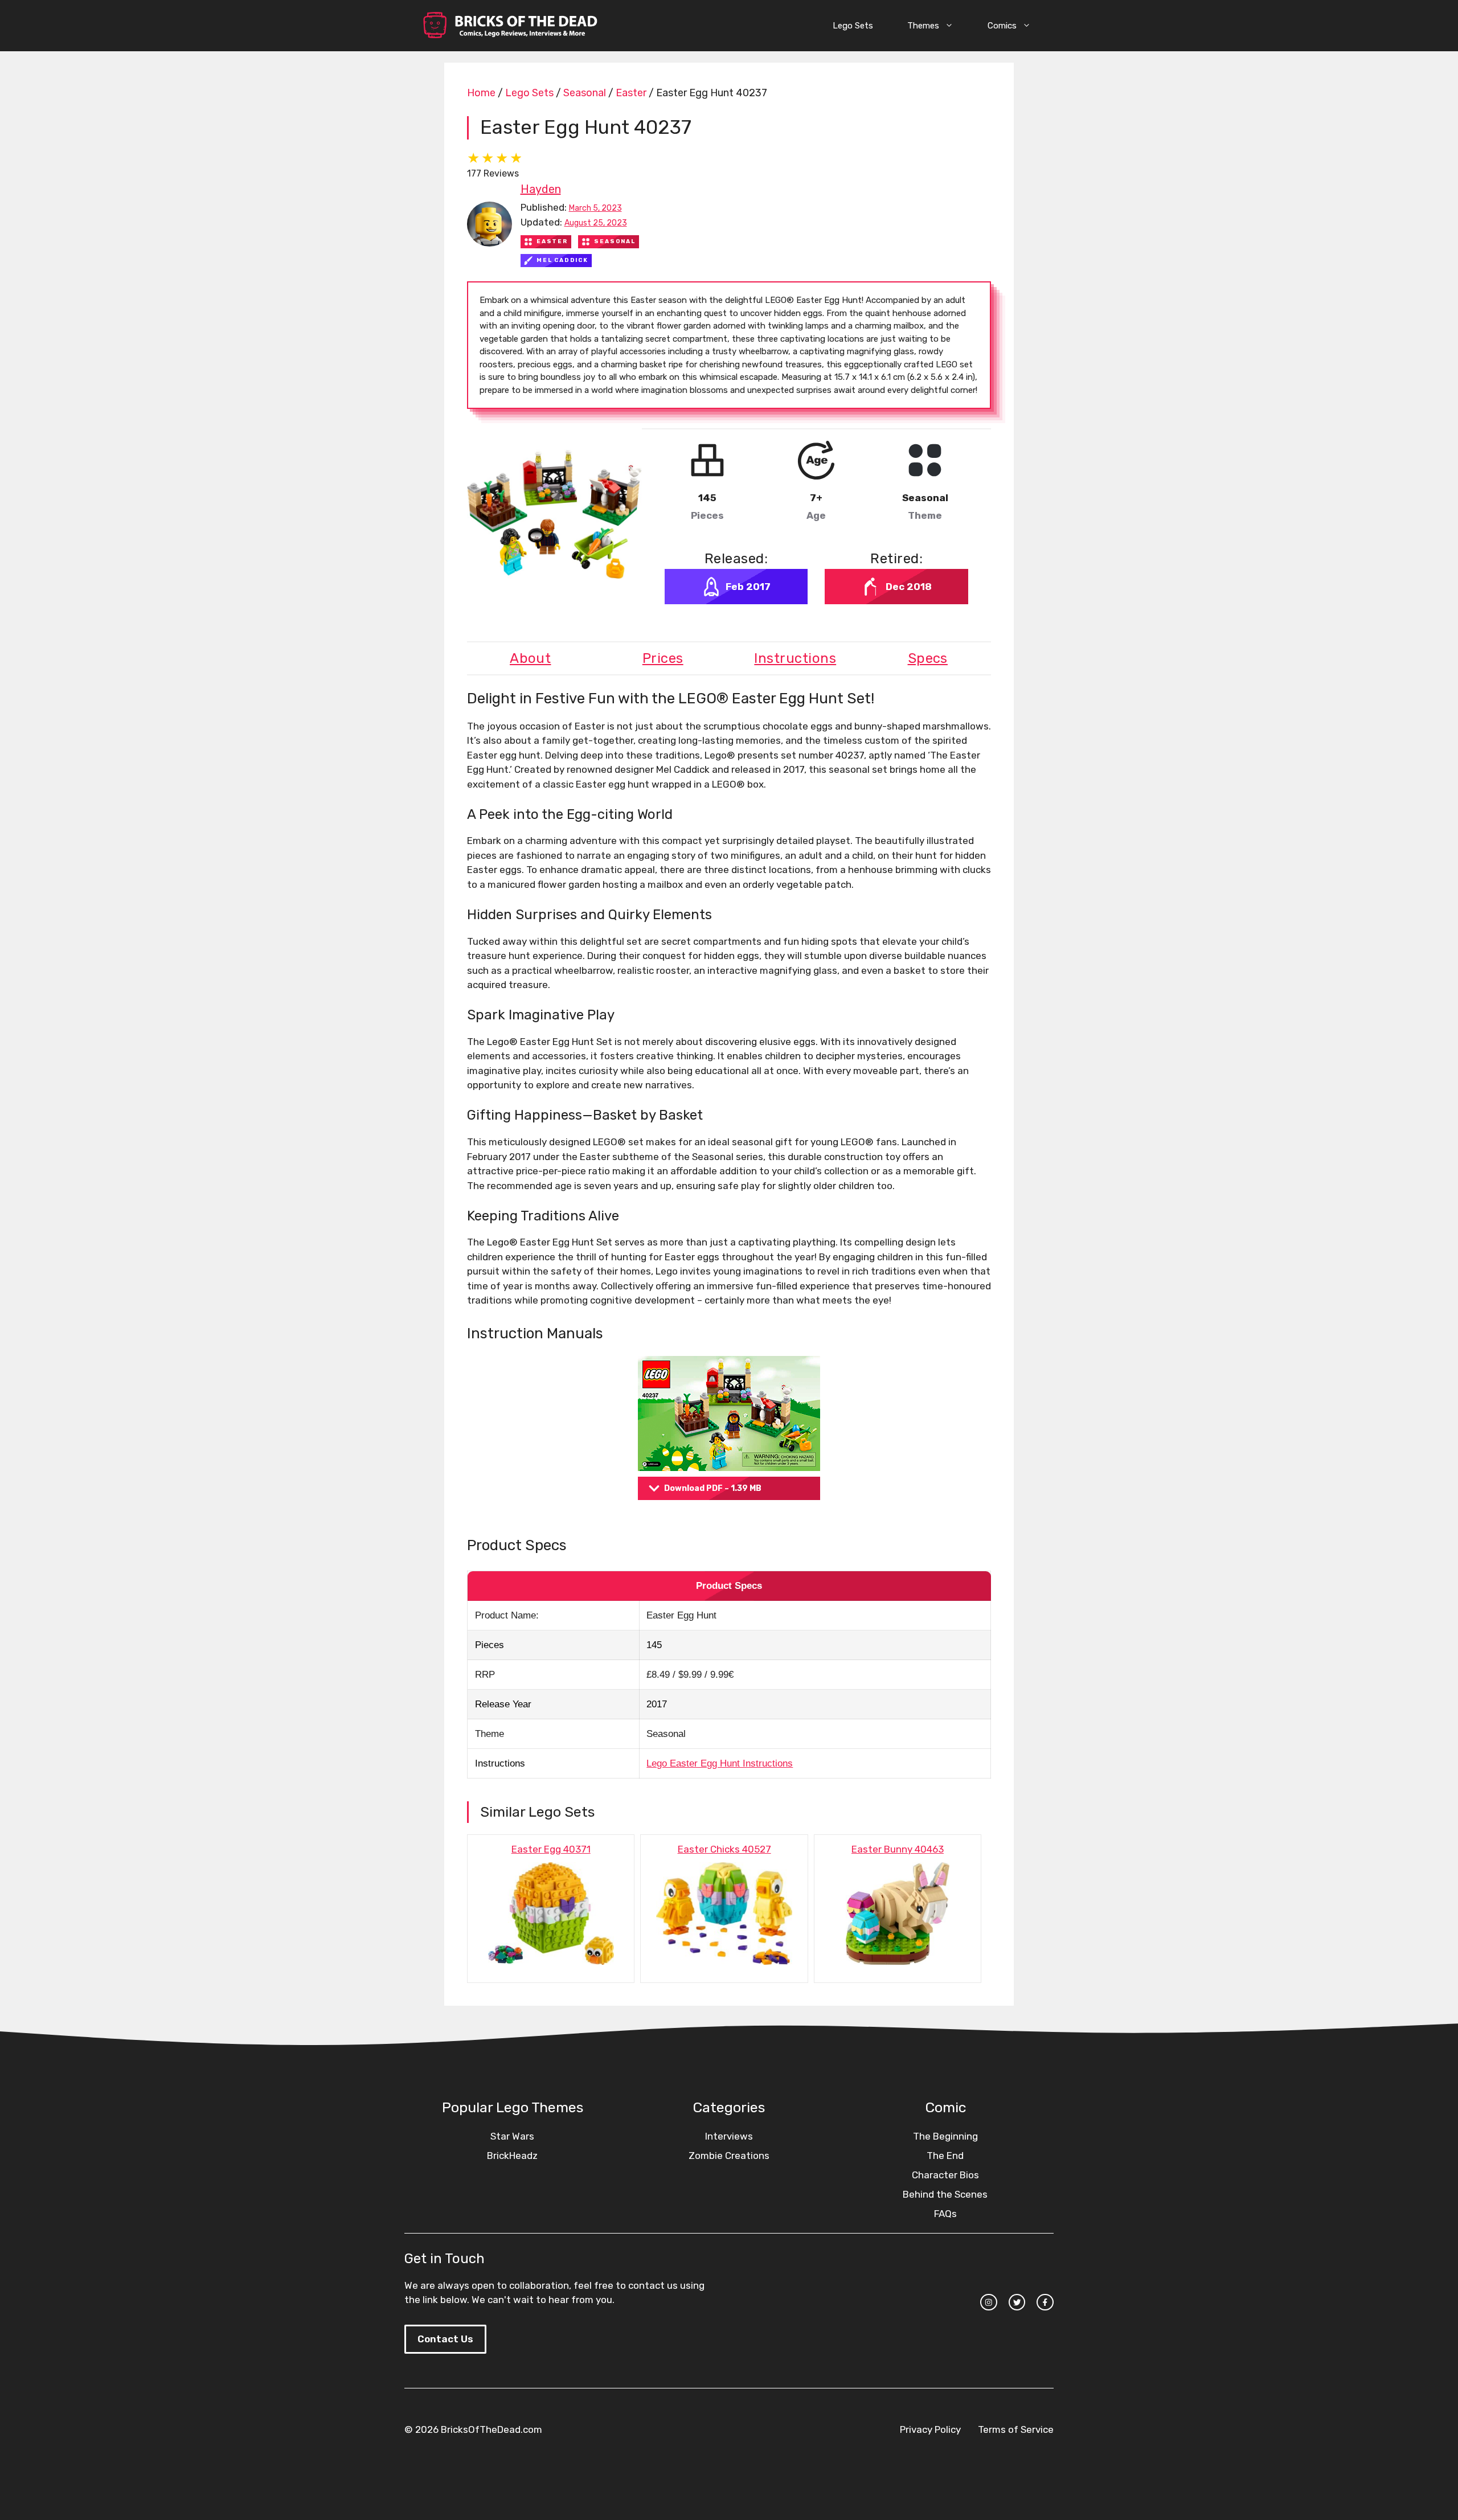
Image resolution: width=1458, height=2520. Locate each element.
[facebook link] (1045, 2302)
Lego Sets (853, 26)
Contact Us (445, 2339)
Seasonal (585, 93)
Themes (923, 26)
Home (481, 93)
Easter (631, 93)
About (530, 658)
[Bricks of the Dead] (510, 26)
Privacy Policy (930, 2429)
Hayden (541, 189)
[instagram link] (989, 2302)
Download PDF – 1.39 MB (713, 1488)
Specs (928, 658)
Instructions (795, 658)
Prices (663, 658)
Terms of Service (1016, 2429)
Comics (1002, 26)
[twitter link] (1017, 2302)
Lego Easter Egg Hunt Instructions (720, 1763)
